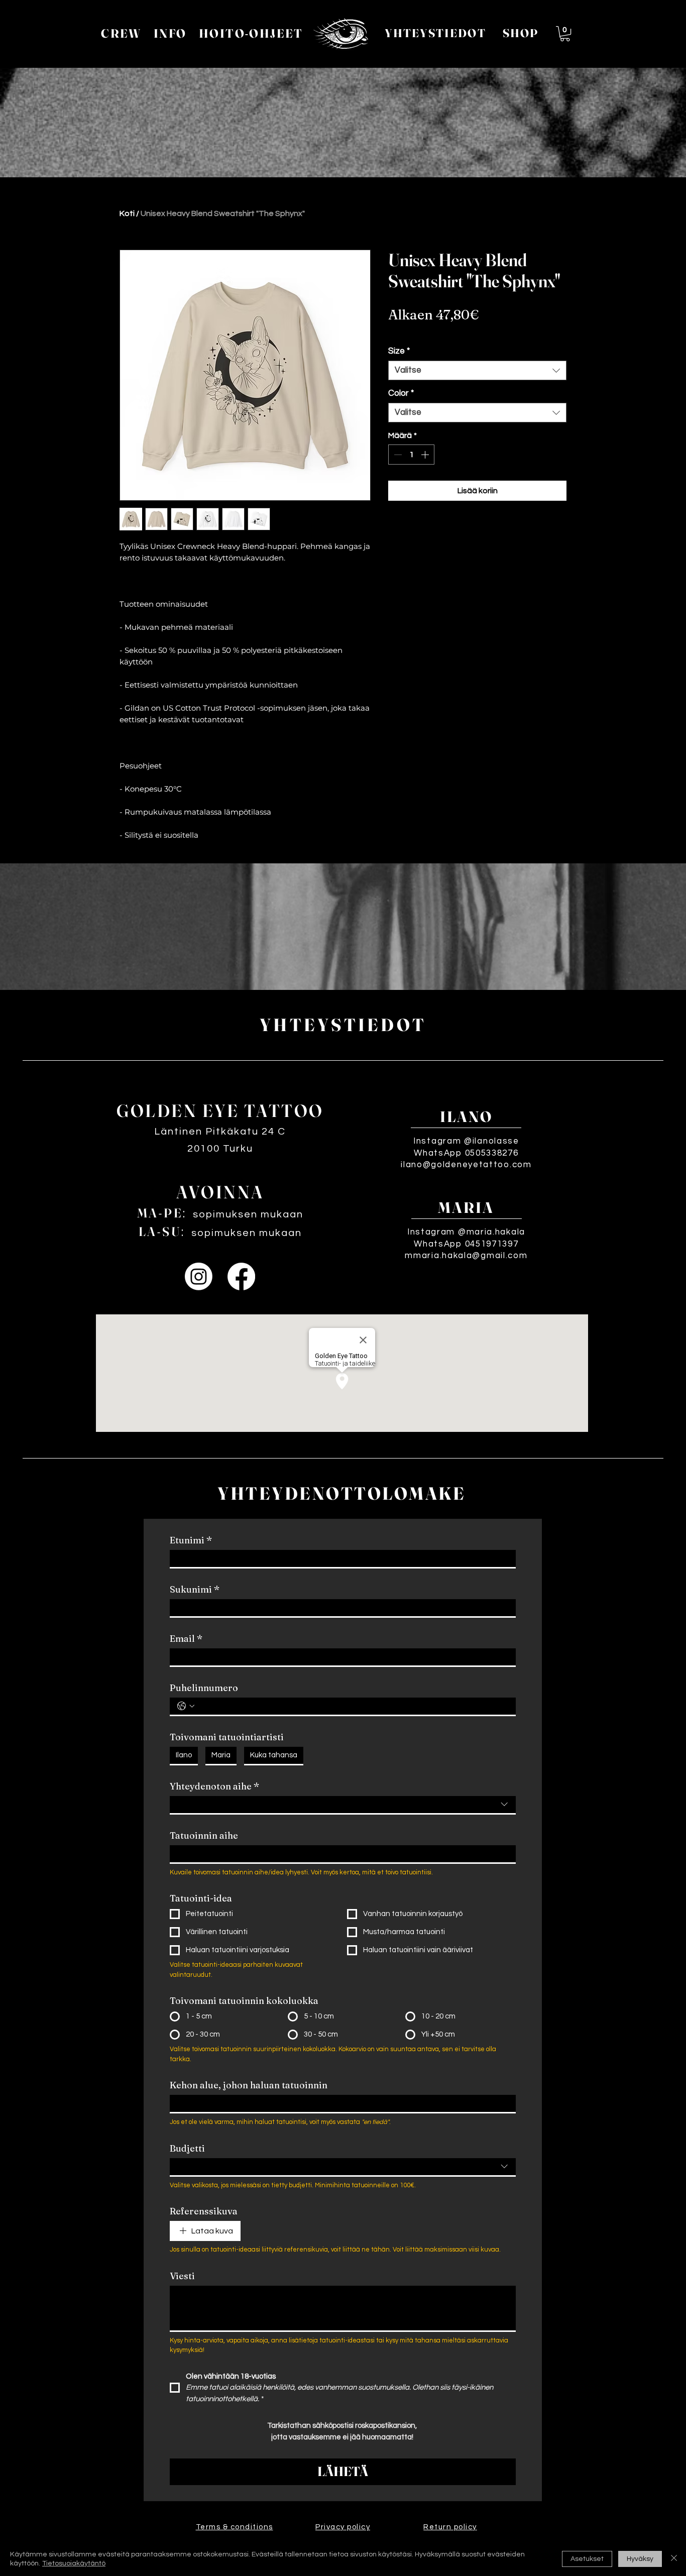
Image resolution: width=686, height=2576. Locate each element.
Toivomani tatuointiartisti (227, 1737)
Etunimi (191, 1540)
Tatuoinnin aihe (204, 1836)
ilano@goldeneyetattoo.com (466, 1165)
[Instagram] (199, 1276)
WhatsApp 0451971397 (466, 1244)
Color (401, 393)
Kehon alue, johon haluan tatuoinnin (249, 2085)
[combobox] (477, 370)
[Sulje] (674, 2559)
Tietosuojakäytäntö (74, 2563)
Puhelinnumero (204, 1688)
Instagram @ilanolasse (466, 1141)
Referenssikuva (204, 2211)
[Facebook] (241, 1276)
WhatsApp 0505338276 (466, 1153)
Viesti (182, 2276)
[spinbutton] (411, 455)
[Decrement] (397, 455)
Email (186, 1639)
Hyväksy (640, 2559)
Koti (127, 213)
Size (399, 351)
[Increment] (426, 455)
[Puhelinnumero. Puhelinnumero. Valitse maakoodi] (186, 1706)
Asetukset (587, 2559)
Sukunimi (195, 1590)
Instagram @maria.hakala (466, 1232)
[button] (565, 34)
